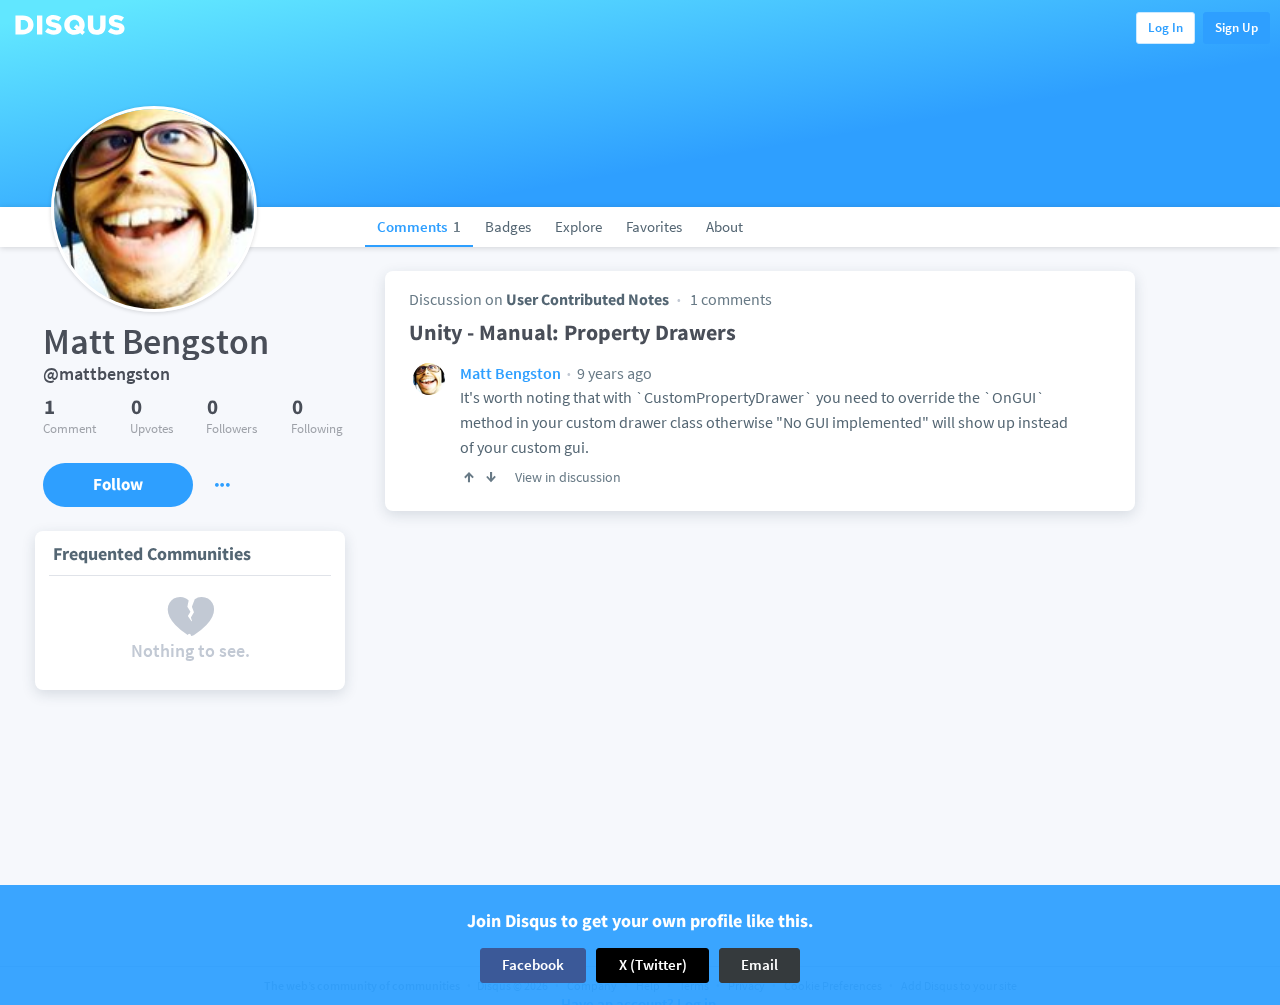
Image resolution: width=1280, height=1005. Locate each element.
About (724, 226)
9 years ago (613, 373)
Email (759, 964)
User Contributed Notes (587, 299)
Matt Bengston (510, 373)
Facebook (533, 964)
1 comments (731, 299)
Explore (578, 226)
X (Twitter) (653, 964)
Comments (419, 226)
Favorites (654, 226)
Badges (508, 226)
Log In (1165, 27)
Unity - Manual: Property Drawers (572, 332)
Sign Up (1236, 27)
